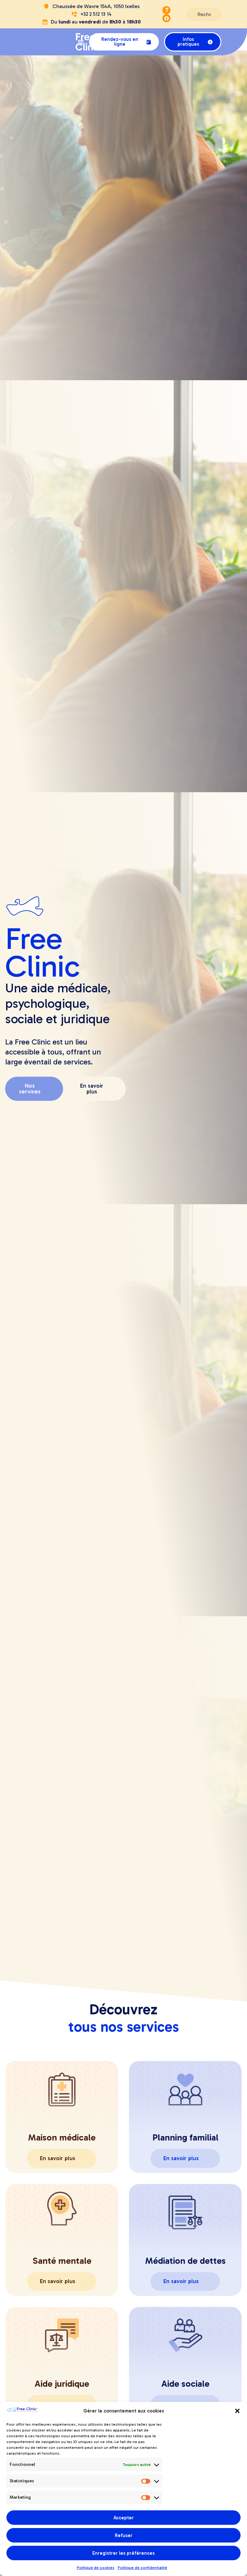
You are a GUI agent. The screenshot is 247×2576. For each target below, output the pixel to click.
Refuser (124, 2535)
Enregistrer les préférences (123, 2553)
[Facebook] (166, 18)
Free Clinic (88, 42)
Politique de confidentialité (142, 2568)
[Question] (166, 10)
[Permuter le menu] (81, 42)
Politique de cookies (96, 2568)
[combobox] (204, 14)
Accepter (124, 2518)
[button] (237, 2411)
